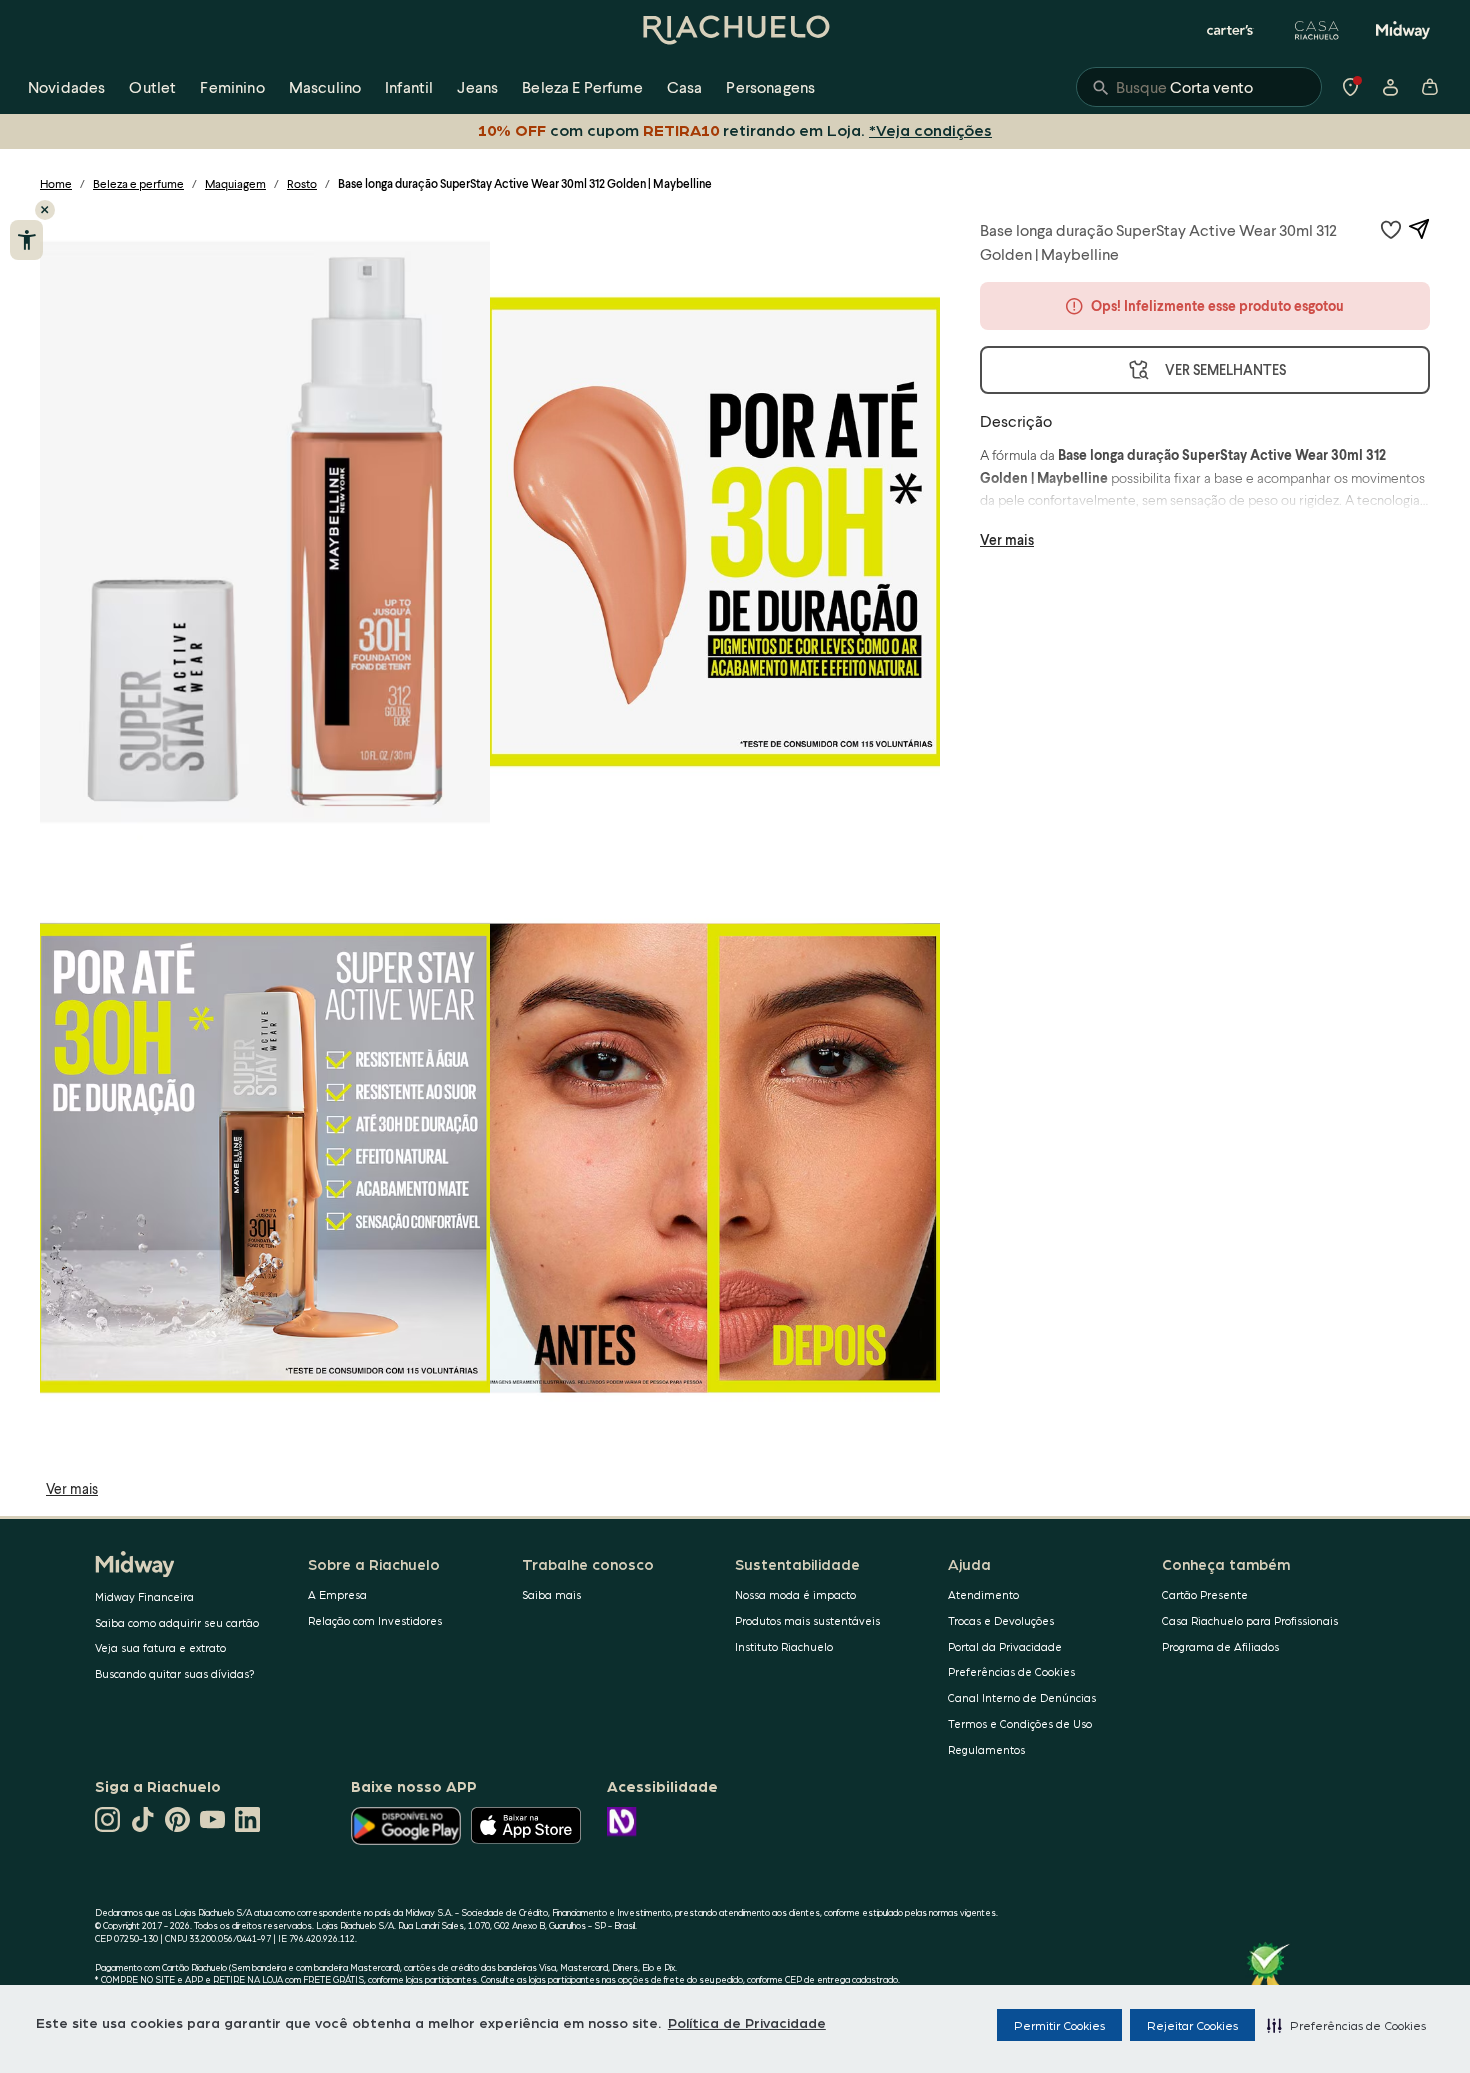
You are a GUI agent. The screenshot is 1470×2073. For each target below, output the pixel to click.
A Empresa (337, 1594)
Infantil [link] (409, 86)
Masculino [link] (325, 86)
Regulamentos (986, 1749)
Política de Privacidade (747, 2022)
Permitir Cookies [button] (1059, 2025)
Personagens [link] (770, 86)
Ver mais (72, 1488)
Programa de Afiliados (1220, 1646)
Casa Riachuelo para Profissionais (1250, 1620)
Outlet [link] (152, 86)
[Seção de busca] (1199, 87)
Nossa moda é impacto (795, 1594)
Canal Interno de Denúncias (1022, 1697)
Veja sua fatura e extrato (160, 1647)
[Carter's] (1231, 30)
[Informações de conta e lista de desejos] (1390, 87)
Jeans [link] (477, 86)
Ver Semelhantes (1225, 369)
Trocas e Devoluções (1001, 1620)
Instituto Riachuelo (784, 1646)
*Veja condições (930, 129)
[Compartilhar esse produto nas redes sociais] (1419, 229)
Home (56, 183)
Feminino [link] (232, 86)
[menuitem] (66, 87)
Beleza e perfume (138, 183)
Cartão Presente (1205, 1594)
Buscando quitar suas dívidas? (175, 1673)
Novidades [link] (66, 86)
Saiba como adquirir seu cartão (177, 1622)
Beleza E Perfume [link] (582, 86)
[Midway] (1403, 30)
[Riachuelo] (735, 30)
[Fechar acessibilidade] (45, 210)
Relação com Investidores (375, 1620)
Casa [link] (685, 86)
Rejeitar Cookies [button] (1192, 2025)
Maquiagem (235, 183)
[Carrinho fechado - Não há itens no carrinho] (1430, 87)
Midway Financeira (144, 1596)
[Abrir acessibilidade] (26, 240)
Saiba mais (551, 1594)
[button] (1346, 2025)
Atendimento (983, 1594)
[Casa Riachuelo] (1317, 30)
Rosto (302, 183)
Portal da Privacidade (1005, 1646)
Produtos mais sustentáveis (807, 1620)
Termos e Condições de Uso (1020, 1723)
